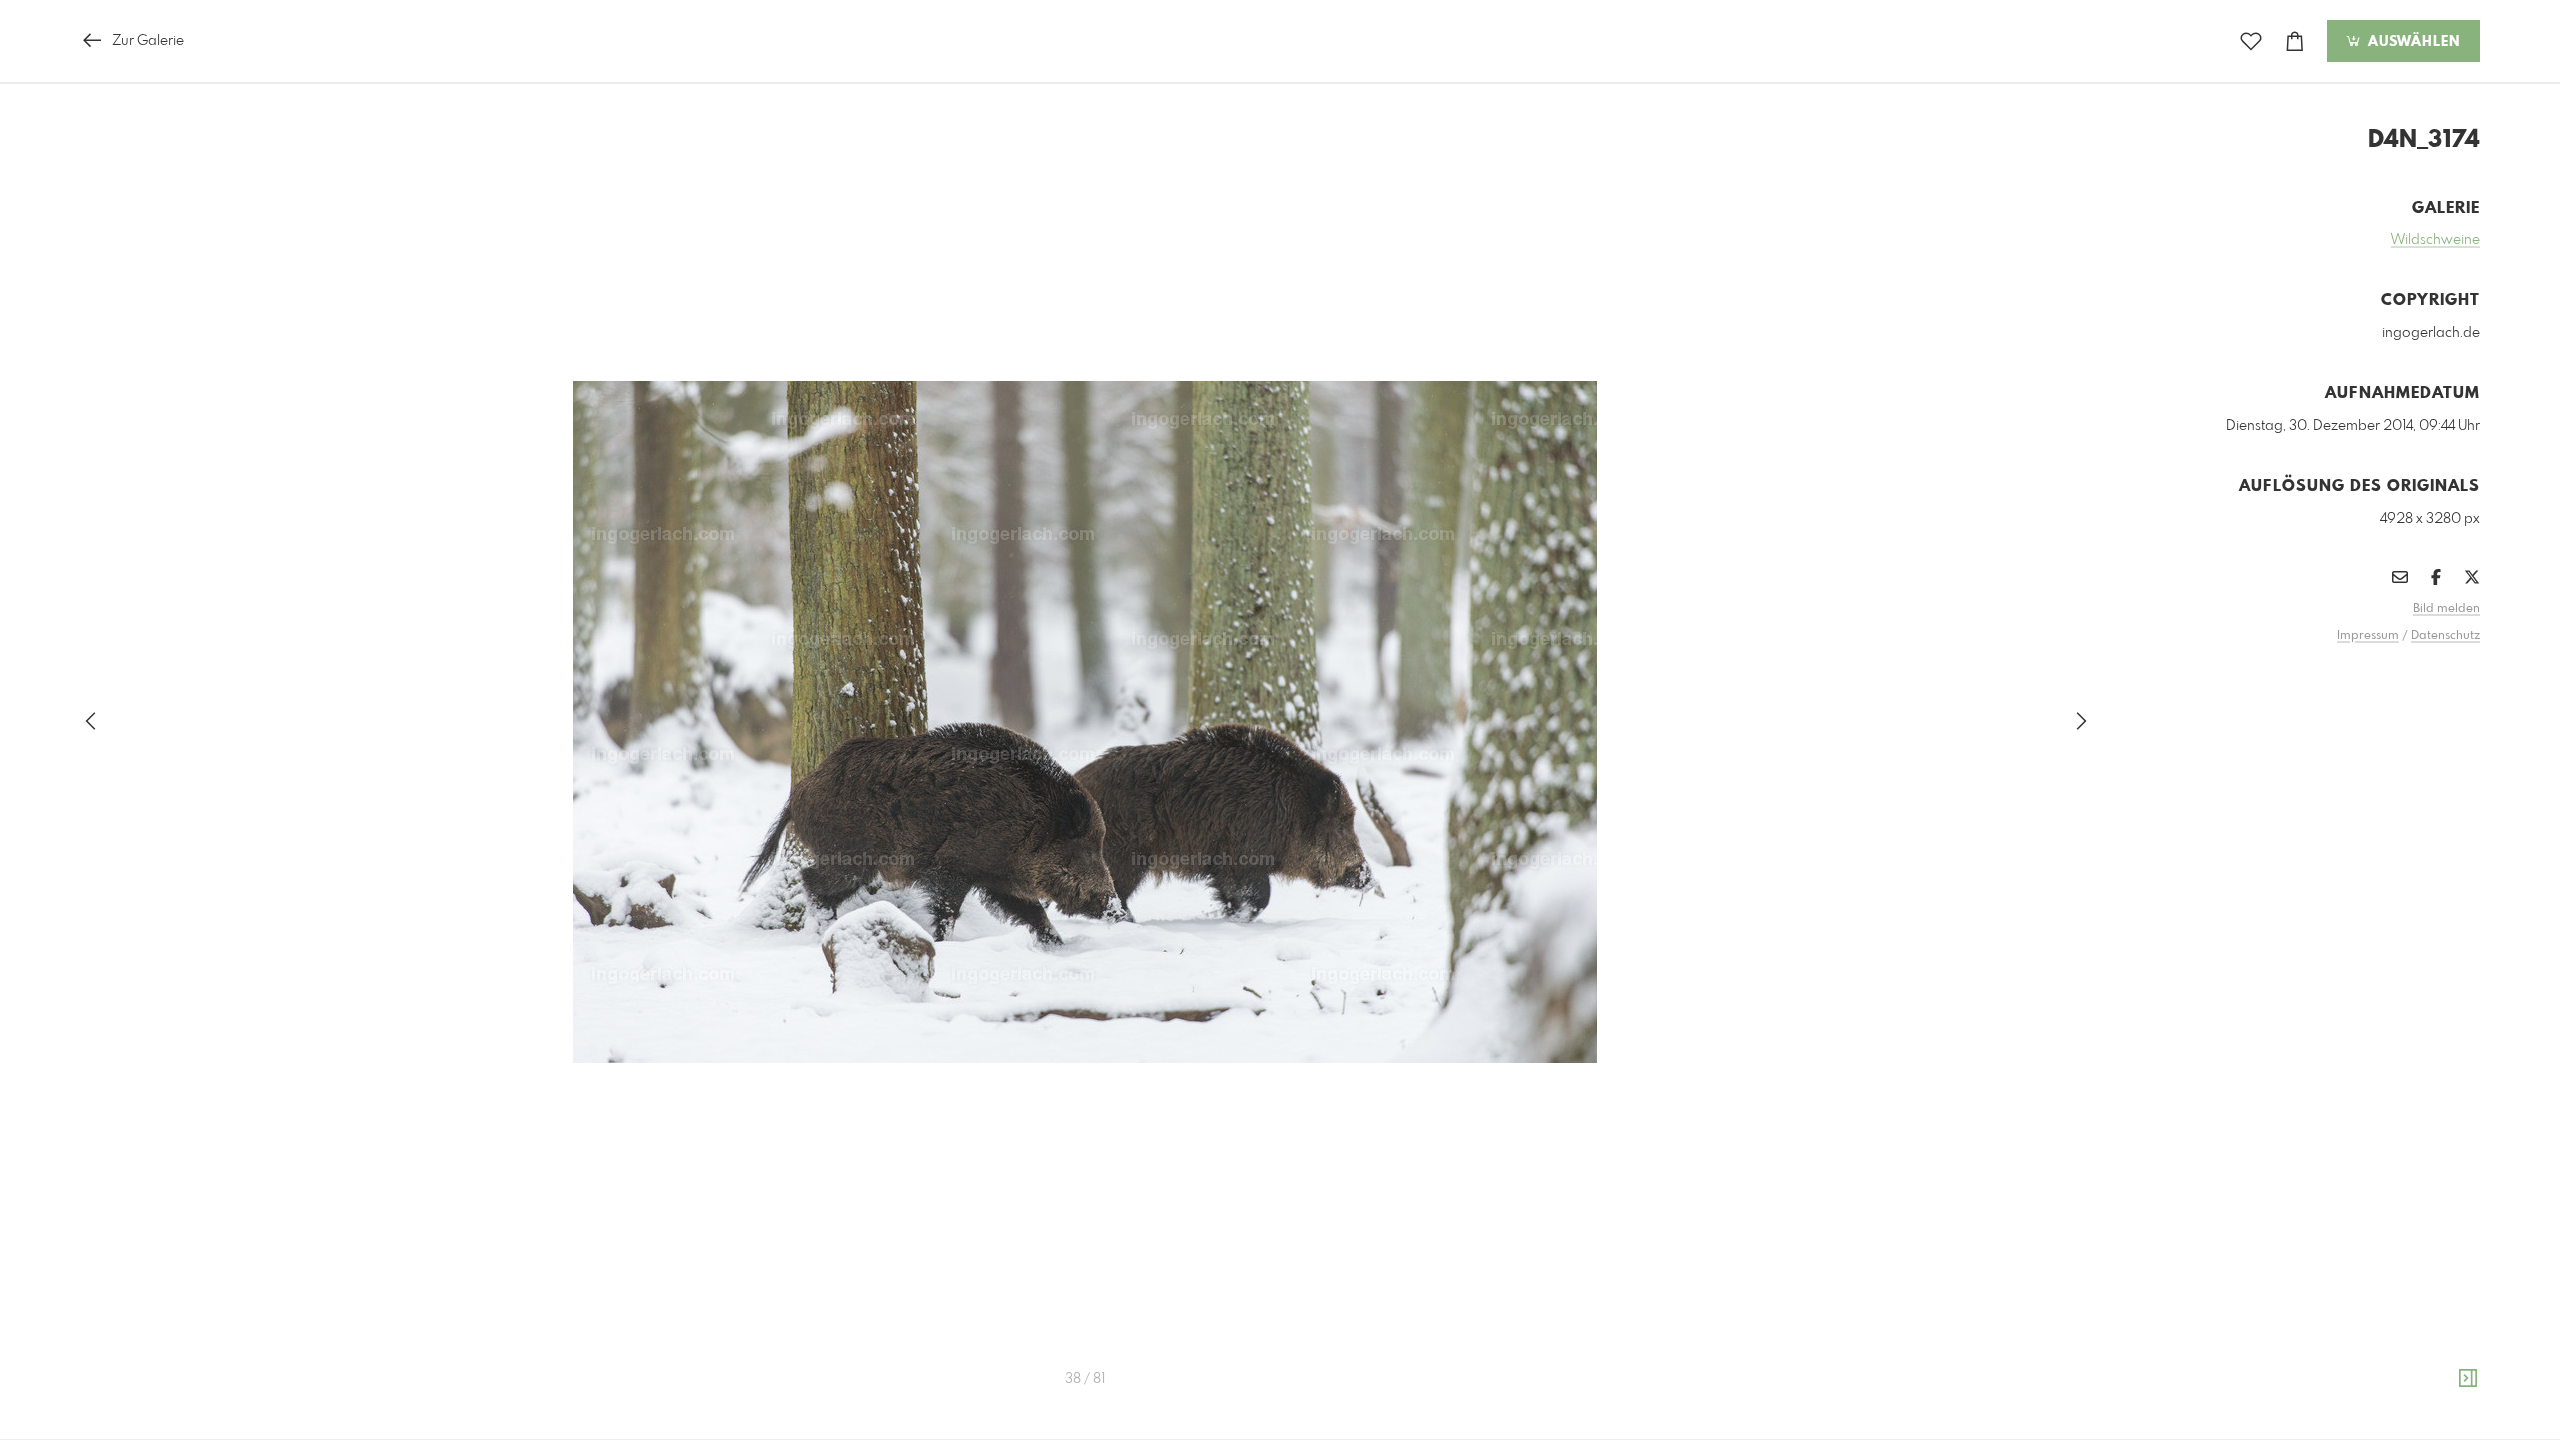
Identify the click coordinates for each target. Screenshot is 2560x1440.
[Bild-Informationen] (2468, 1379)
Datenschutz (2445, 636)
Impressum (2368, 636)
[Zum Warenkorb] (2295, 41)
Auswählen (2411, 42)
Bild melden (2446, 609)
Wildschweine (2435, 240)
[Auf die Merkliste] (2251, 41)
